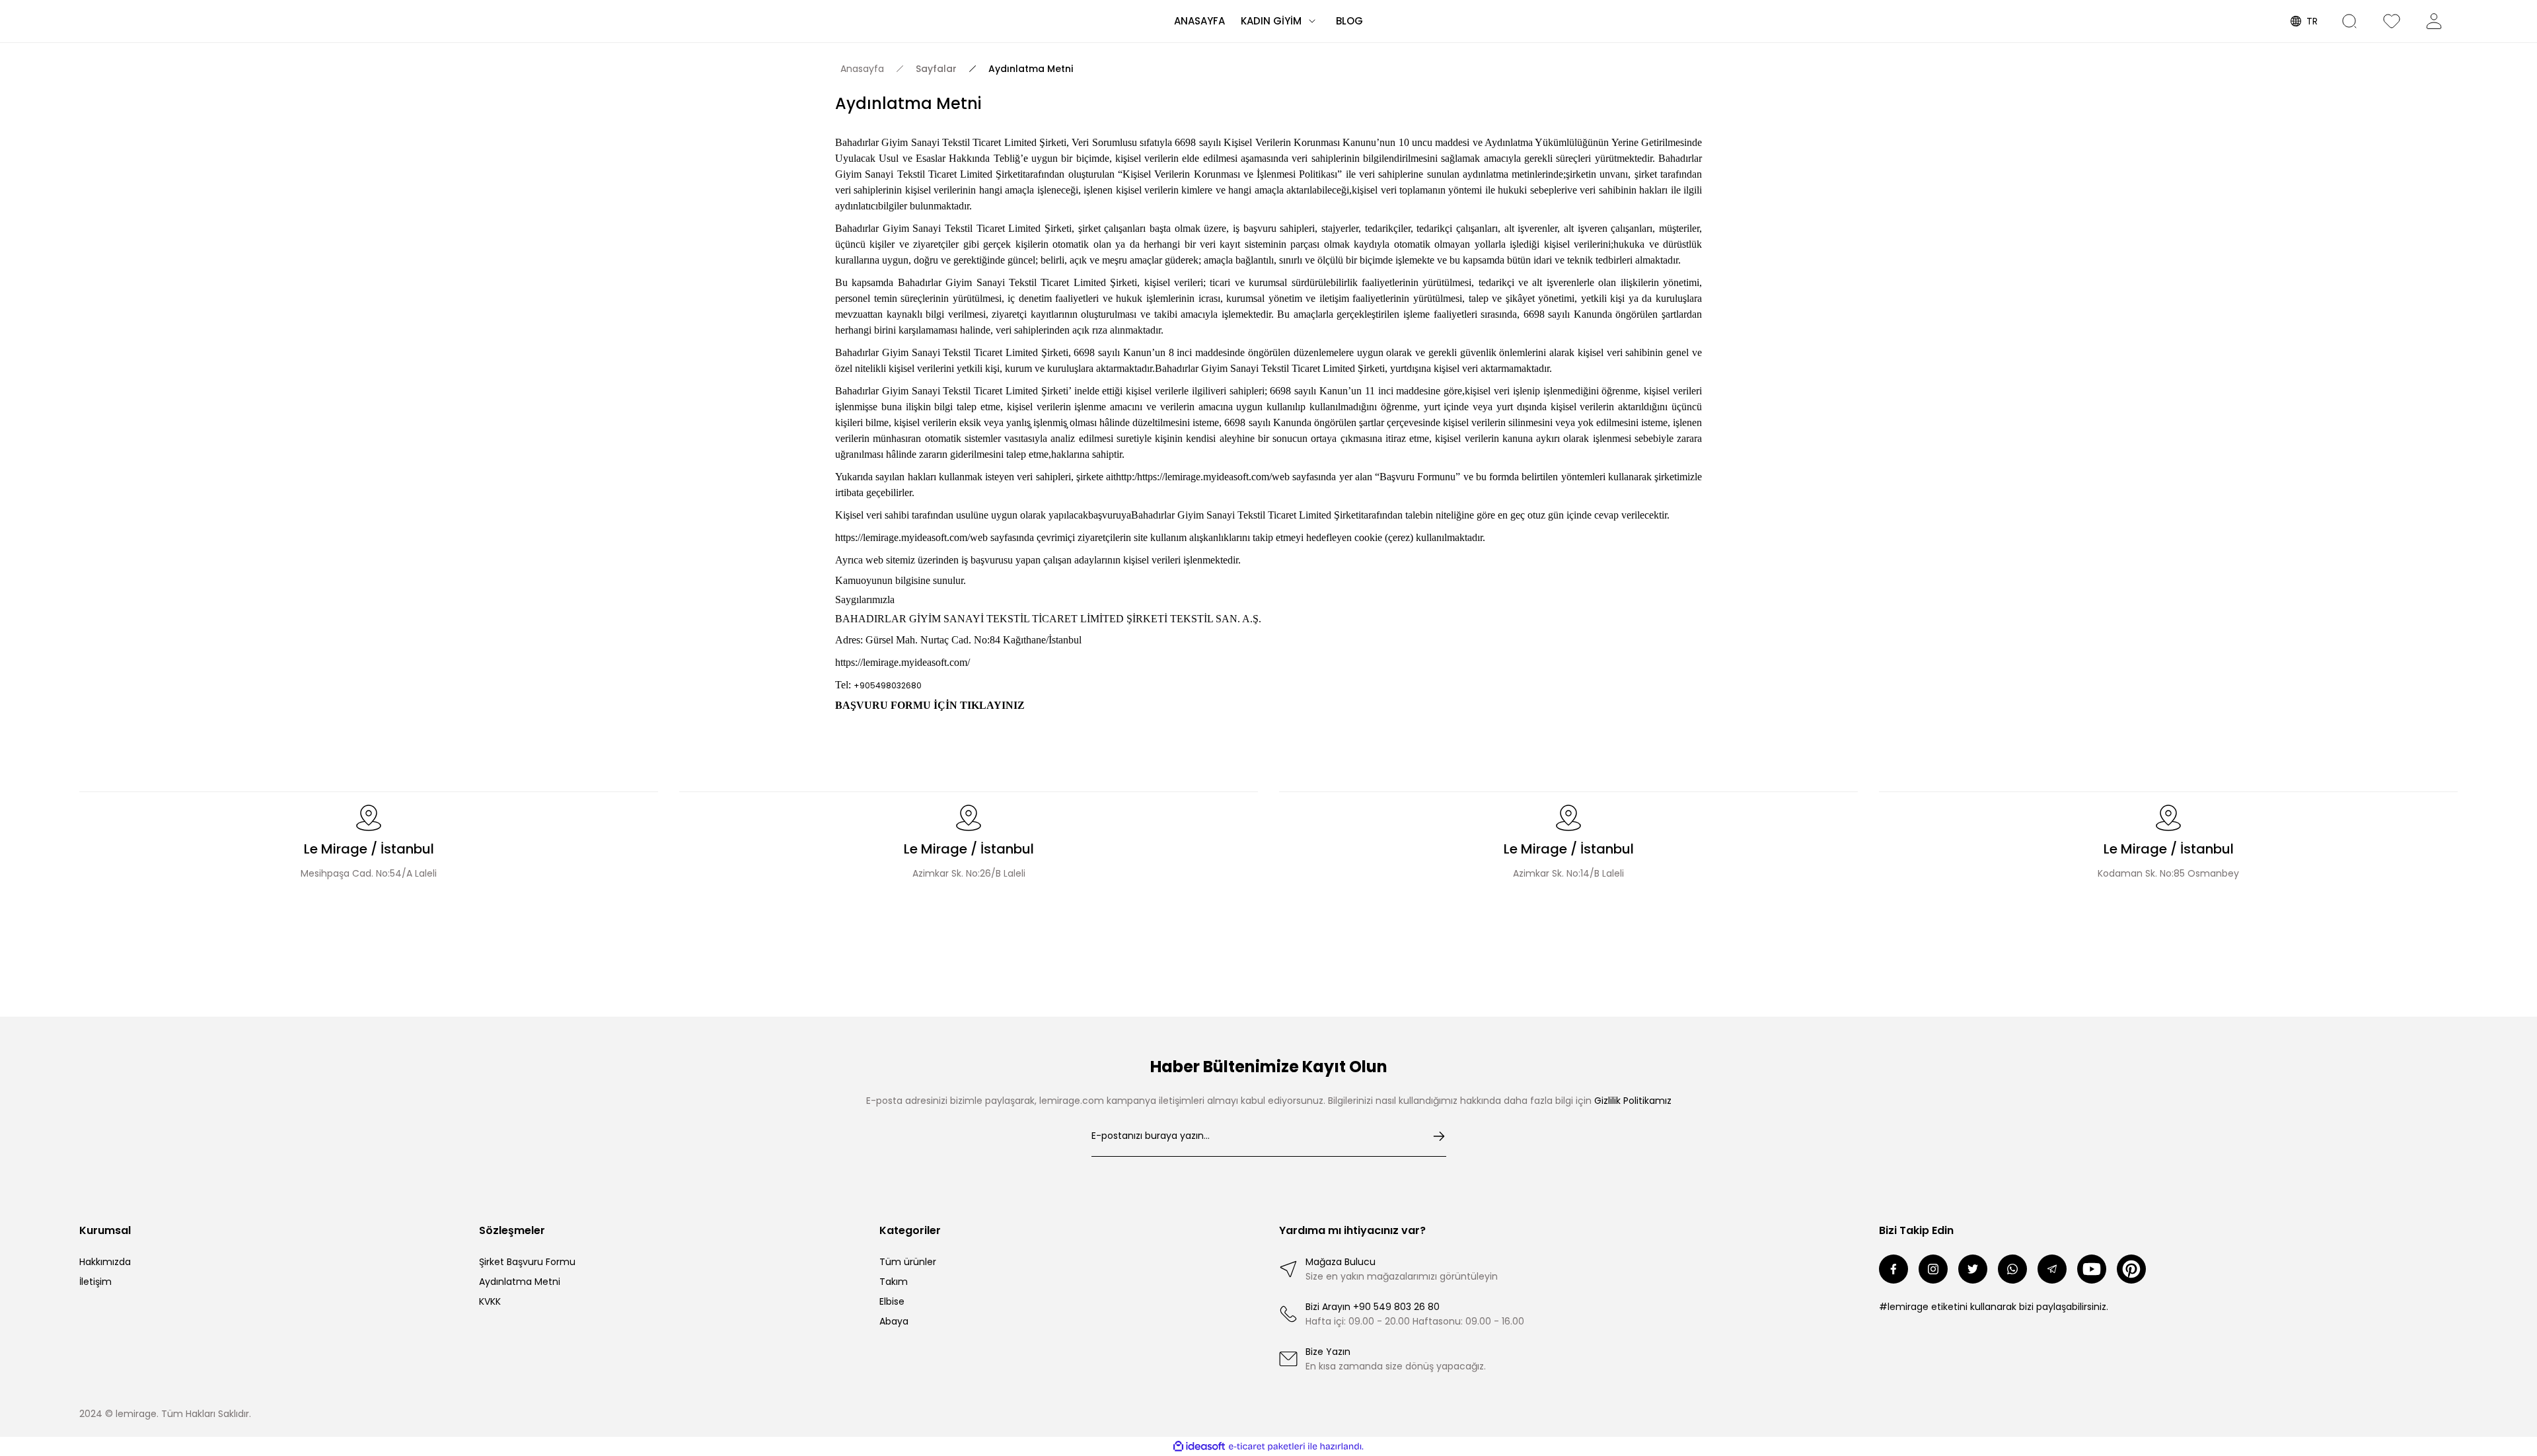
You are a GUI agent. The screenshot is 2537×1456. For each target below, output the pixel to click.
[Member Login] (2441, 21)
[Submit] (1439, 1136)
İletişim (95, 1282)
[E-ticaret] (1267, 1447)
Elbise (892, 1301)
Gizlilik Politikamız (1633, 1101)
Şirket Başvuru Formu (527, 1262)
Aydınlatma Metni (520, 1282)
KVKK (490, 1301)
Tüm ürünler (908, 1262)
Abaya (894, 1321)
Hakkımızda (105, 1262)
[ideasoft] (1199, 1446)
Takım (894, 1282)
